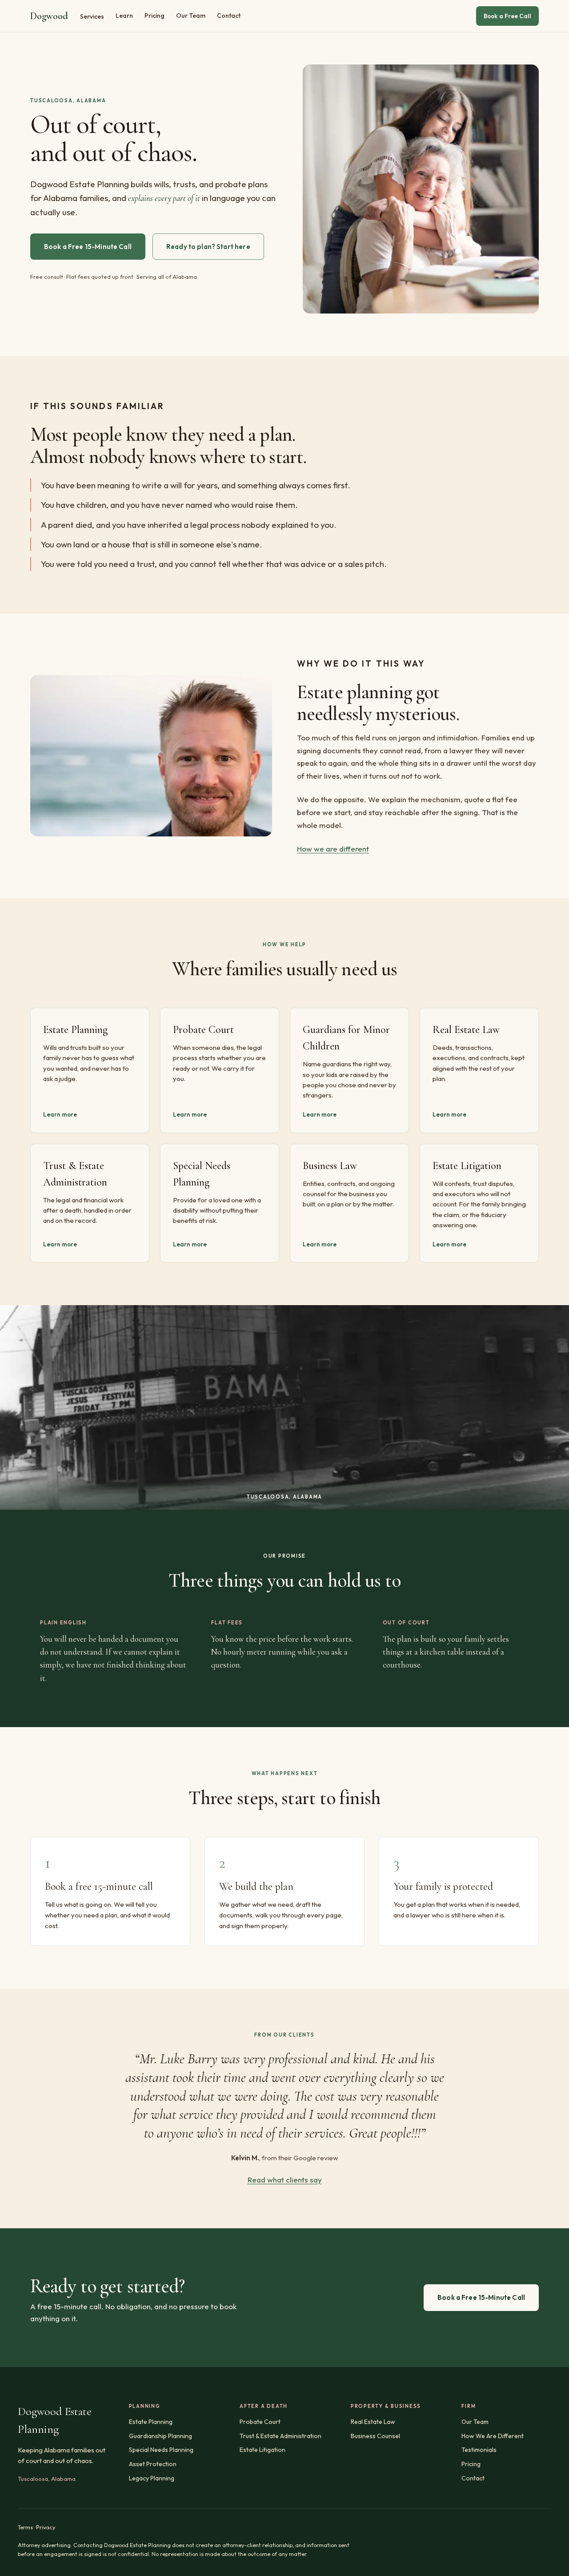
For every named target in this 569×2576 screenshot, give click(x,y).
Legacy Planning (152, 2478)
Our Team (191, 16)
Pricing (154, 16)
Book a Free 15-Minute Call (88, 247)
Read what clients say (285, 2180)
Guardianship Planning (160, 2436)
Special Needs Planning (161, 2450)
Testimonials (479, 2450)
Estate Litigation (262, 2450)
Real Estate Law (373, 2422)
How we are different (333, 849)
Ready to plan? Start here (208, 247)
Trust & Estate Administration (280, 2436)
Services (92, 16)
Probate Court (260, 2422)
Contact (229, 16)
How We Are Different (493, 2436)
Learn (124, 16)
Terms (25, 2527)
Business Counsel (375, 2436)
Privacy (46, 2527)
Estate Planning (151, 2422)
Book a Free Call (507, 16)
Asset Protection (153, 2464)
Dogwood (49, 16)
